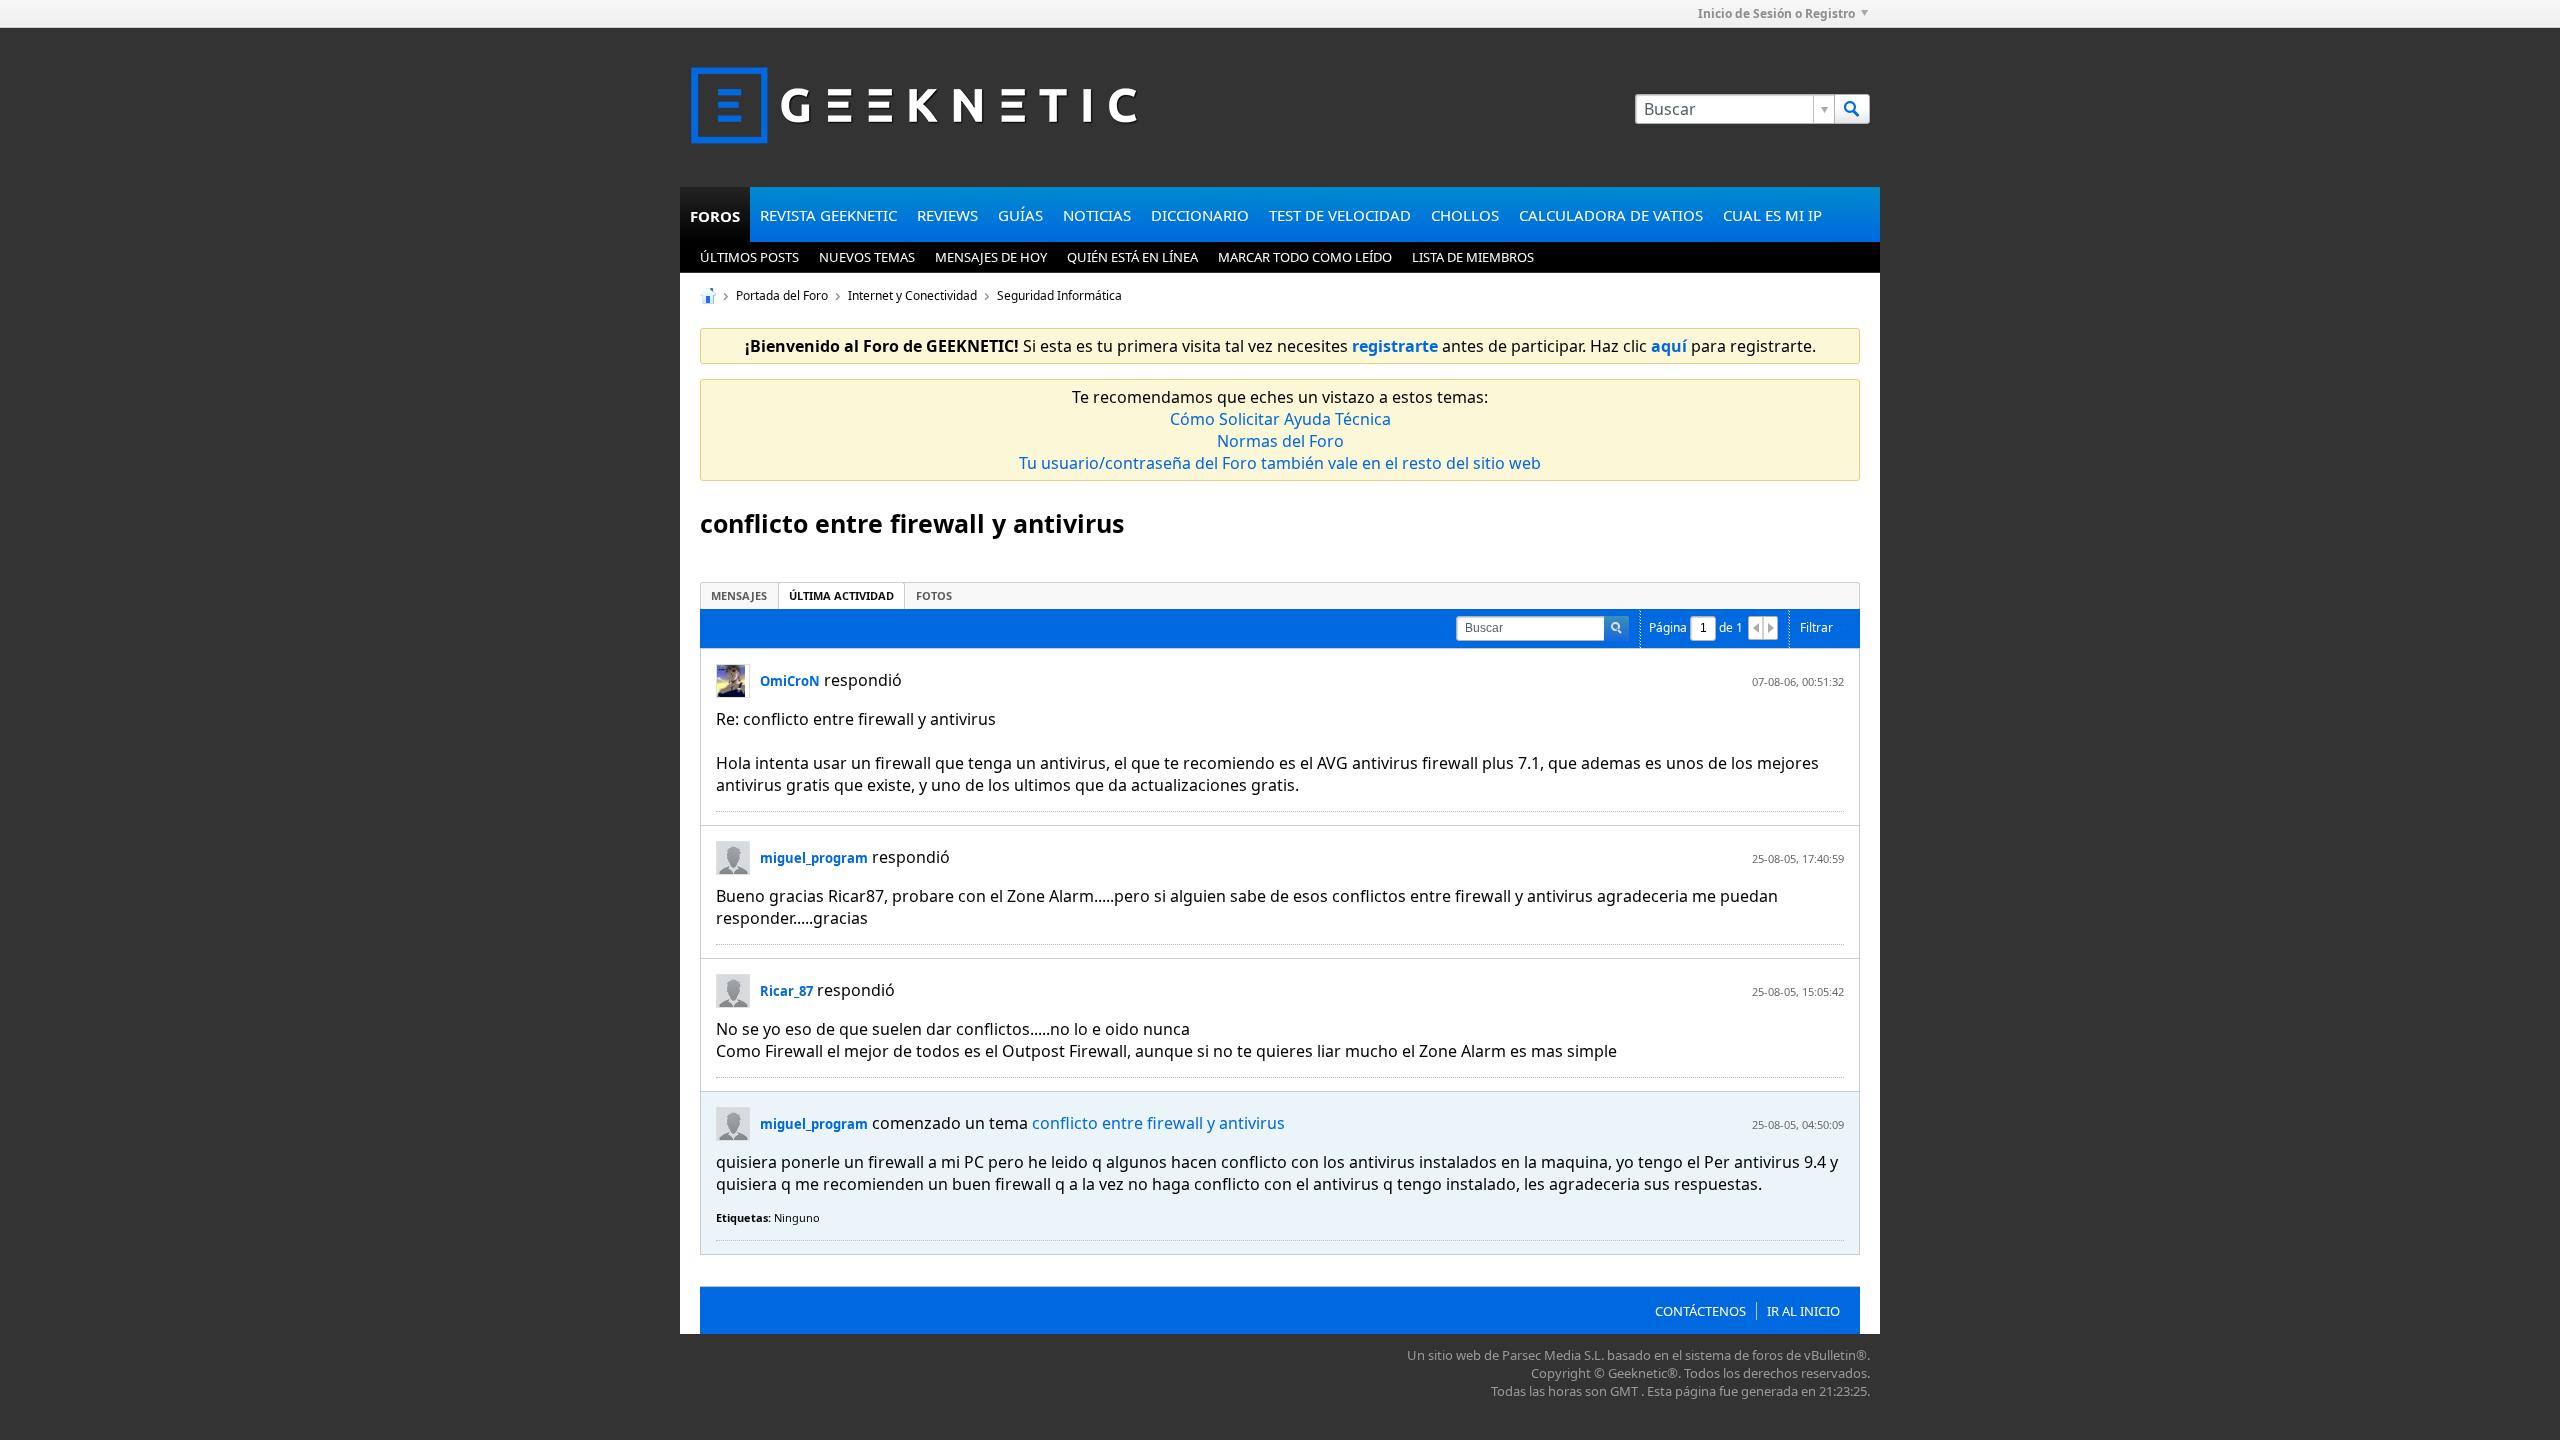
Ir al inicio (1803, 1311)
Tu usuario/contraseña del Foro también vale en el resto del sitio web (1280, 463)
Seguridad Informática (1059, 295)
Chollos (1465, 215)
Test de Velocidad (1340, 215)
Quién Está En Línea (1132, 257)
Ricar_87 (786, 991)
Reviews (947, 215)
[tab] (739, 595)
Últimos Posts (749, 257)
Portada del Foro (782, 295)
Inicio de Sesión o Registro (1776, 13)
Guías (1020, 215)
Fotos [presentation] (934, 595)
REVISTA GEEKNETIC (828, 215)
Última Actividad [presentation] (841, 595)
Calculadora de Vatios (1611, 215)
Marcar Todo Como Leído (1305, 257)
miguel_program (814, 858)
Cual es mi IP (1772, 215)
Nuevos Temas (867, 257)
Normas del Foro (1280, 441)
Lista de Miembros (1473, 257)
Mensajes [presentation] (739, 595)
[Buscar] (1852, 109)
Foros (715, 216)
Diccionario (1200, 215)
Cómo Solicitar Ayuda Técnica (1280, 419)
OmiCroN (790, 681)
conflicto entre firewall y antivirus (1158, 1123)
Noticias (1097, 215)
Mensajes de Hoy (991, 257)
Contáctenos (1700, 1311)
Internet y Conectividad (912, 295)
